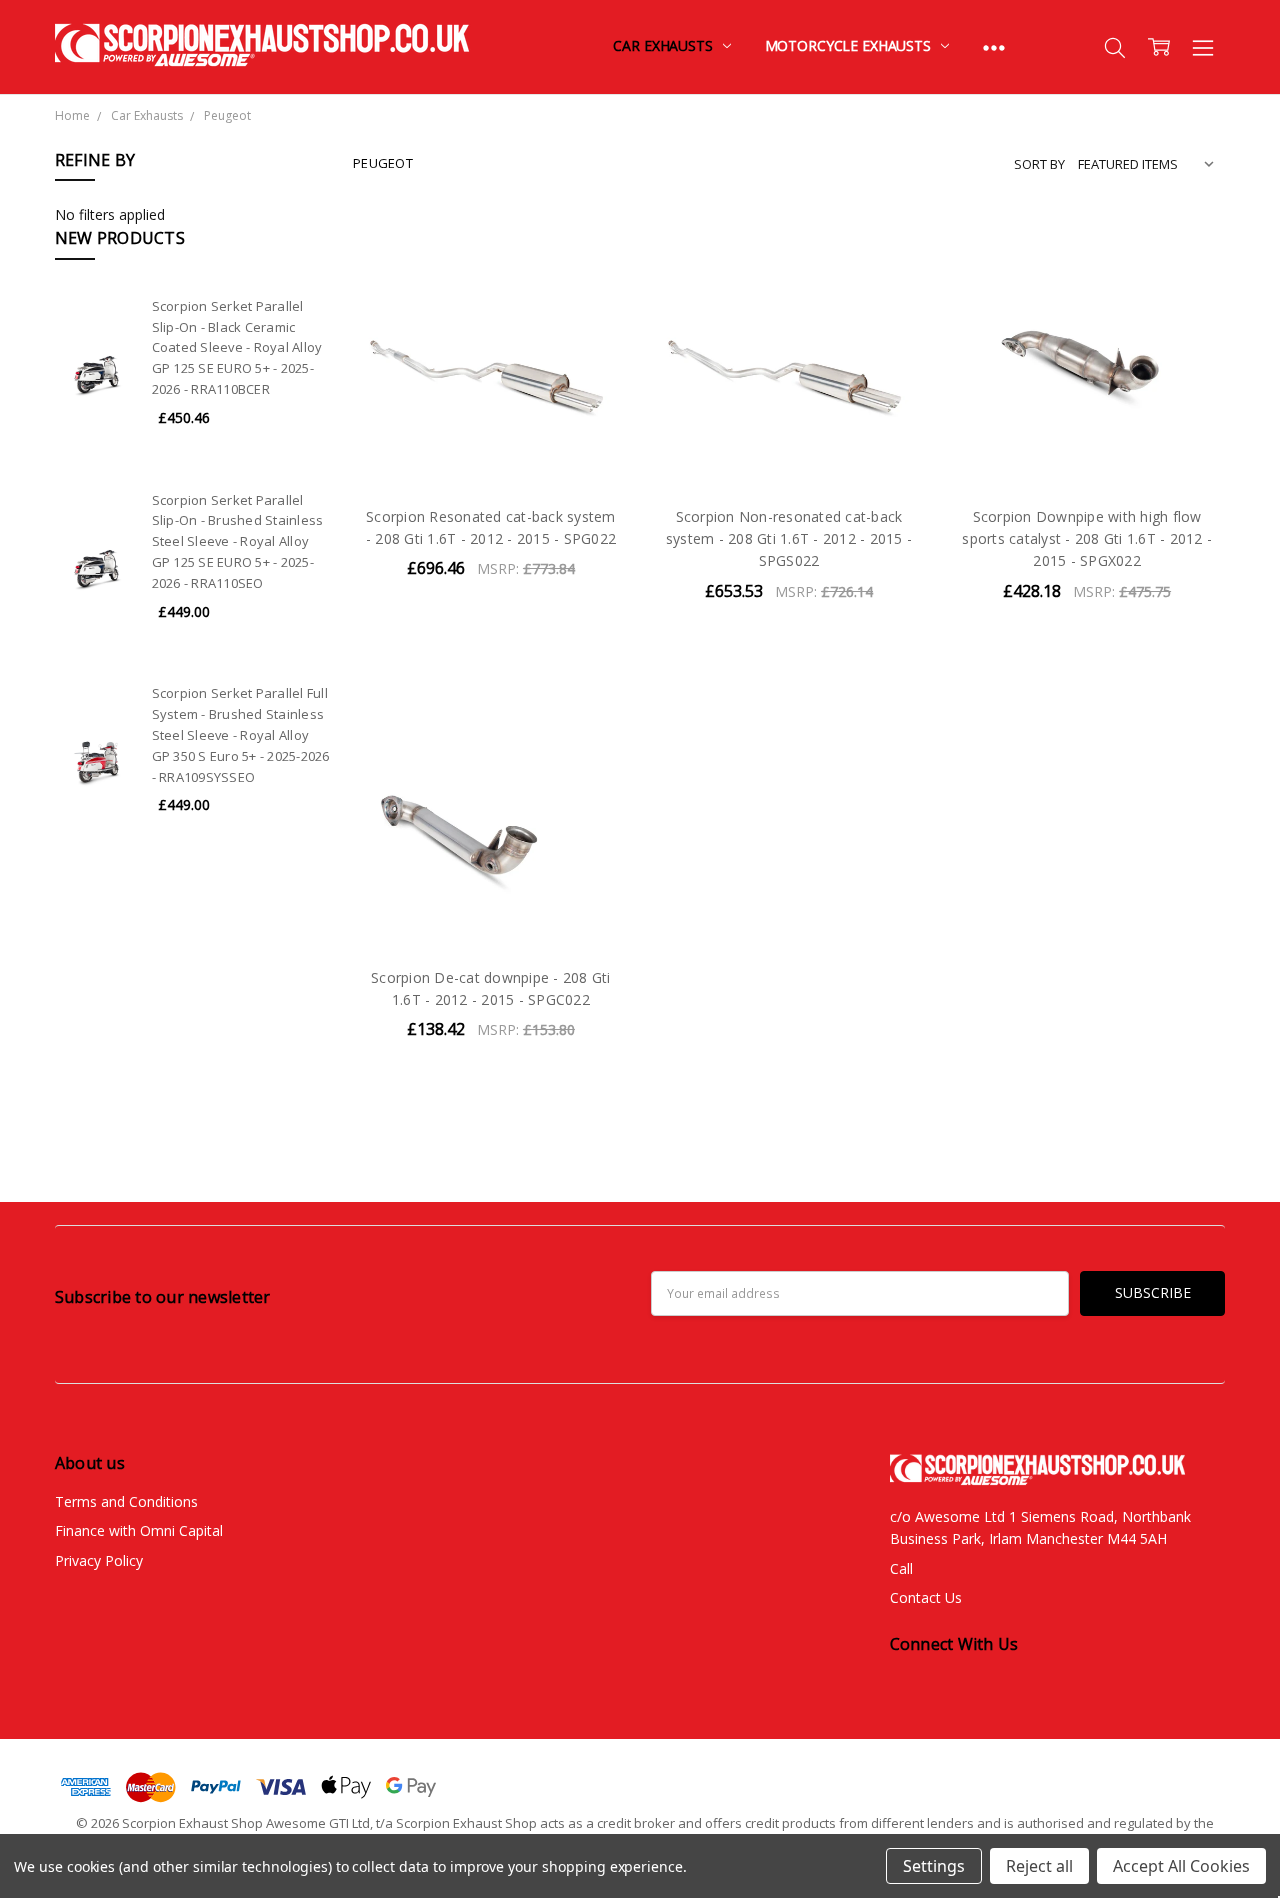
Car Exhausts (664, 45)
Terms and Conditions (126, 1501)
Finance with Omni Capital (139, 1530)
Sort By (1039, 164)
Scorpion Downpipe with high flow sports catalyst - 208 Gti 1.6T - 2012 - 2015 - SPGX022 (1087, 539)
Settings (934, 1866)
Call (901, 1568)
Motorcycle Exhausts (850, 45)
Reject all (1039, 1866)
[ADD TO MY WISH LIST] (593, 312)
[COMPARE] (593, 280)
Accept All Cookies (1181, 1866)
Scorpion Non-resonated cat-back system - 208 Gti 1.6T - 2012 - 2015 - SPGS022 (789, 539)
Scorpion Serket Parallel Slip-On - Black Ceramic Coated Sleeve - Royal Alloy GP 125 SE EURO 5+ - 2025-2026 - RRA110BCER (237, 347)
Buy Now (490, 446)
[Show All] (994, 47)
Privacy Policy (99, 1560)
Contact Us (926, 1597)
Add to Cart (490, 402)
